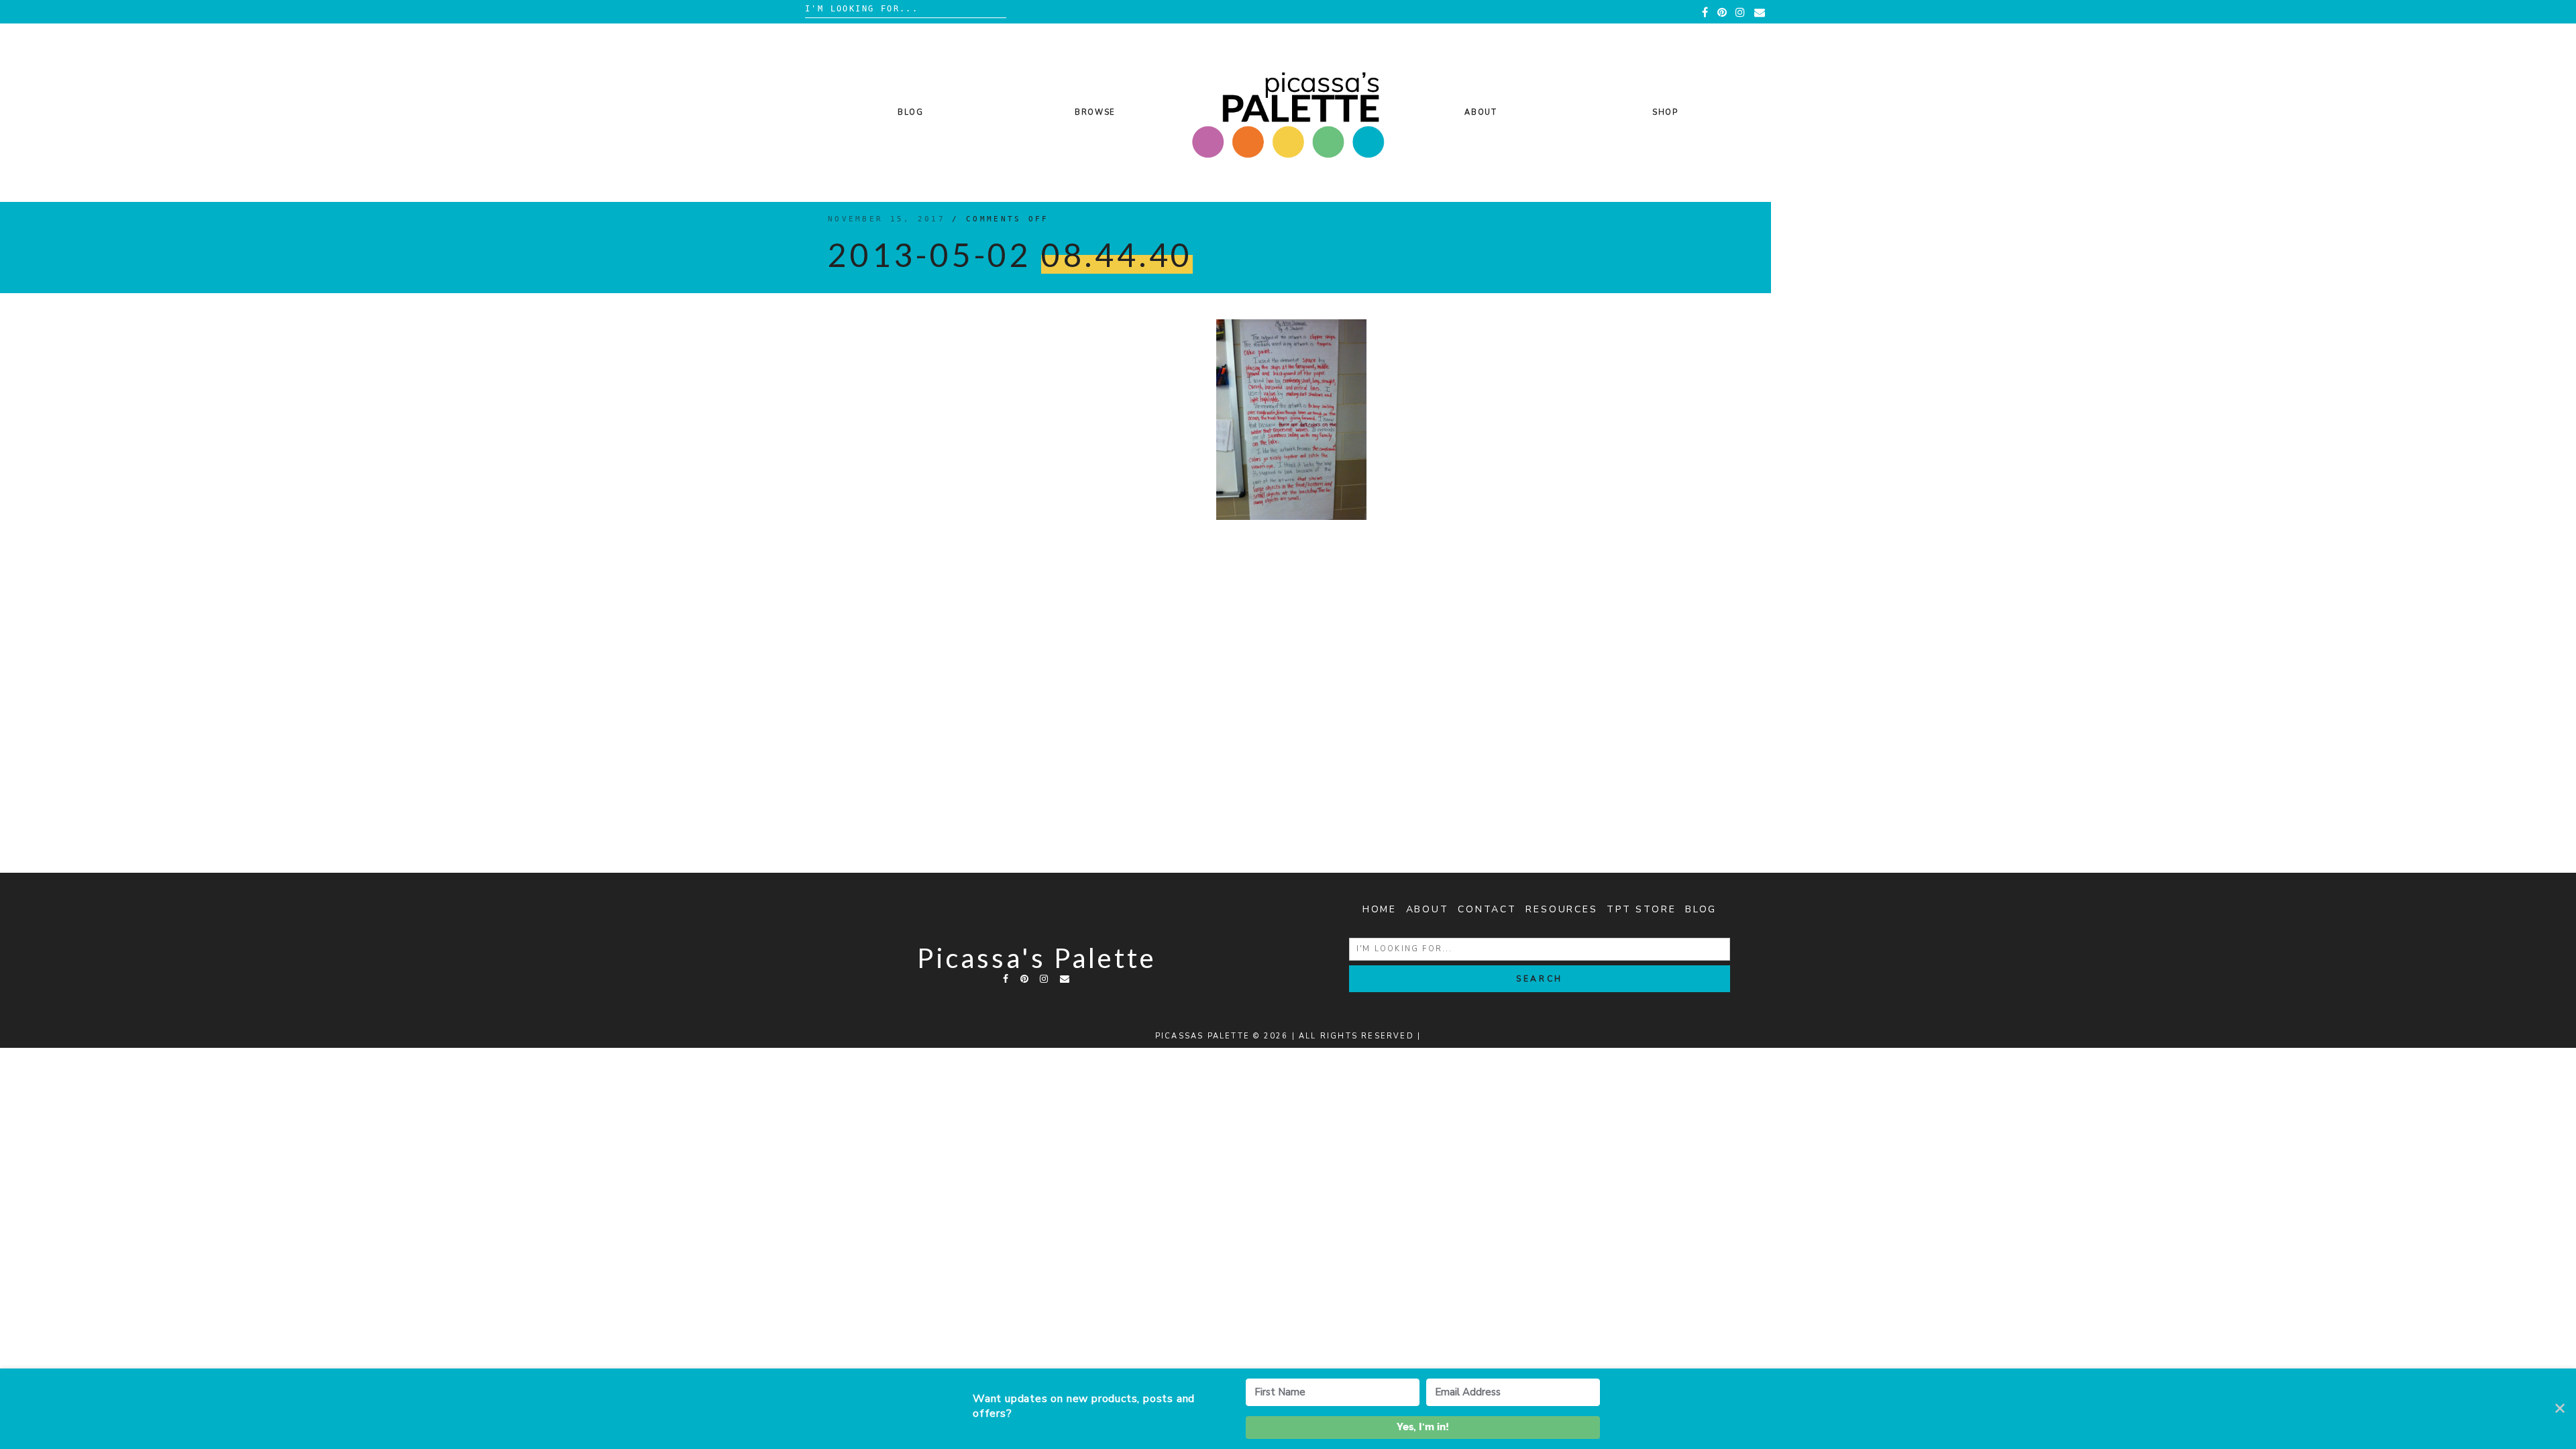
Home (1380, 909)
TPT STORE (1641, 909)
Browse (1095, 112)
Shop (1665, 112)
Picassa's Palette (1037, 958)
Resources (1561, 909)
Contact (1487, 909)
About (1481, 112)
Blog (911, 112)
